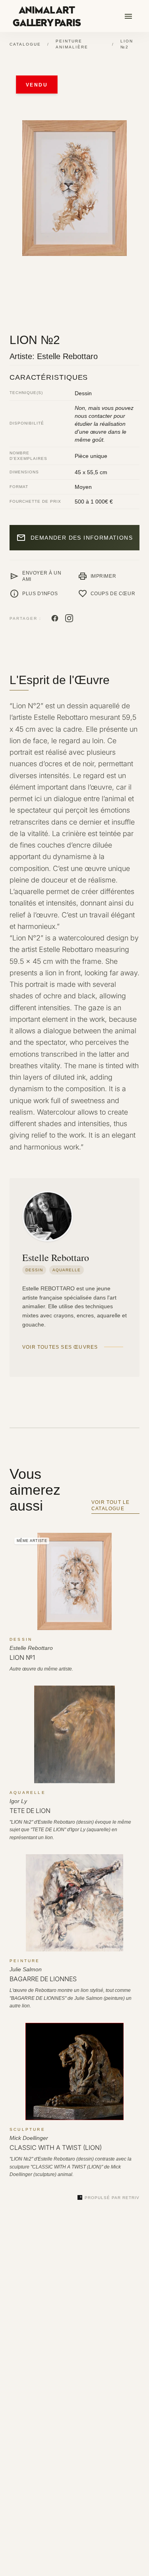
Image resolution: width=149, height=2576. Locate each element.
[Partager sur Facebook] (55, 618)
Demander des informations (74, 538)
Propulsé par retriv (112, 2198)
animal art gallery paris (46, 17)
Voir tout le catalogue (110, 1505)
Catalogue (25, 44)
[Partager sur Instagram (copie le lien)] (69, 618)
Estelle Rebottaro (67, 356)
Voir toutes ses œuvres (60, 1347)
